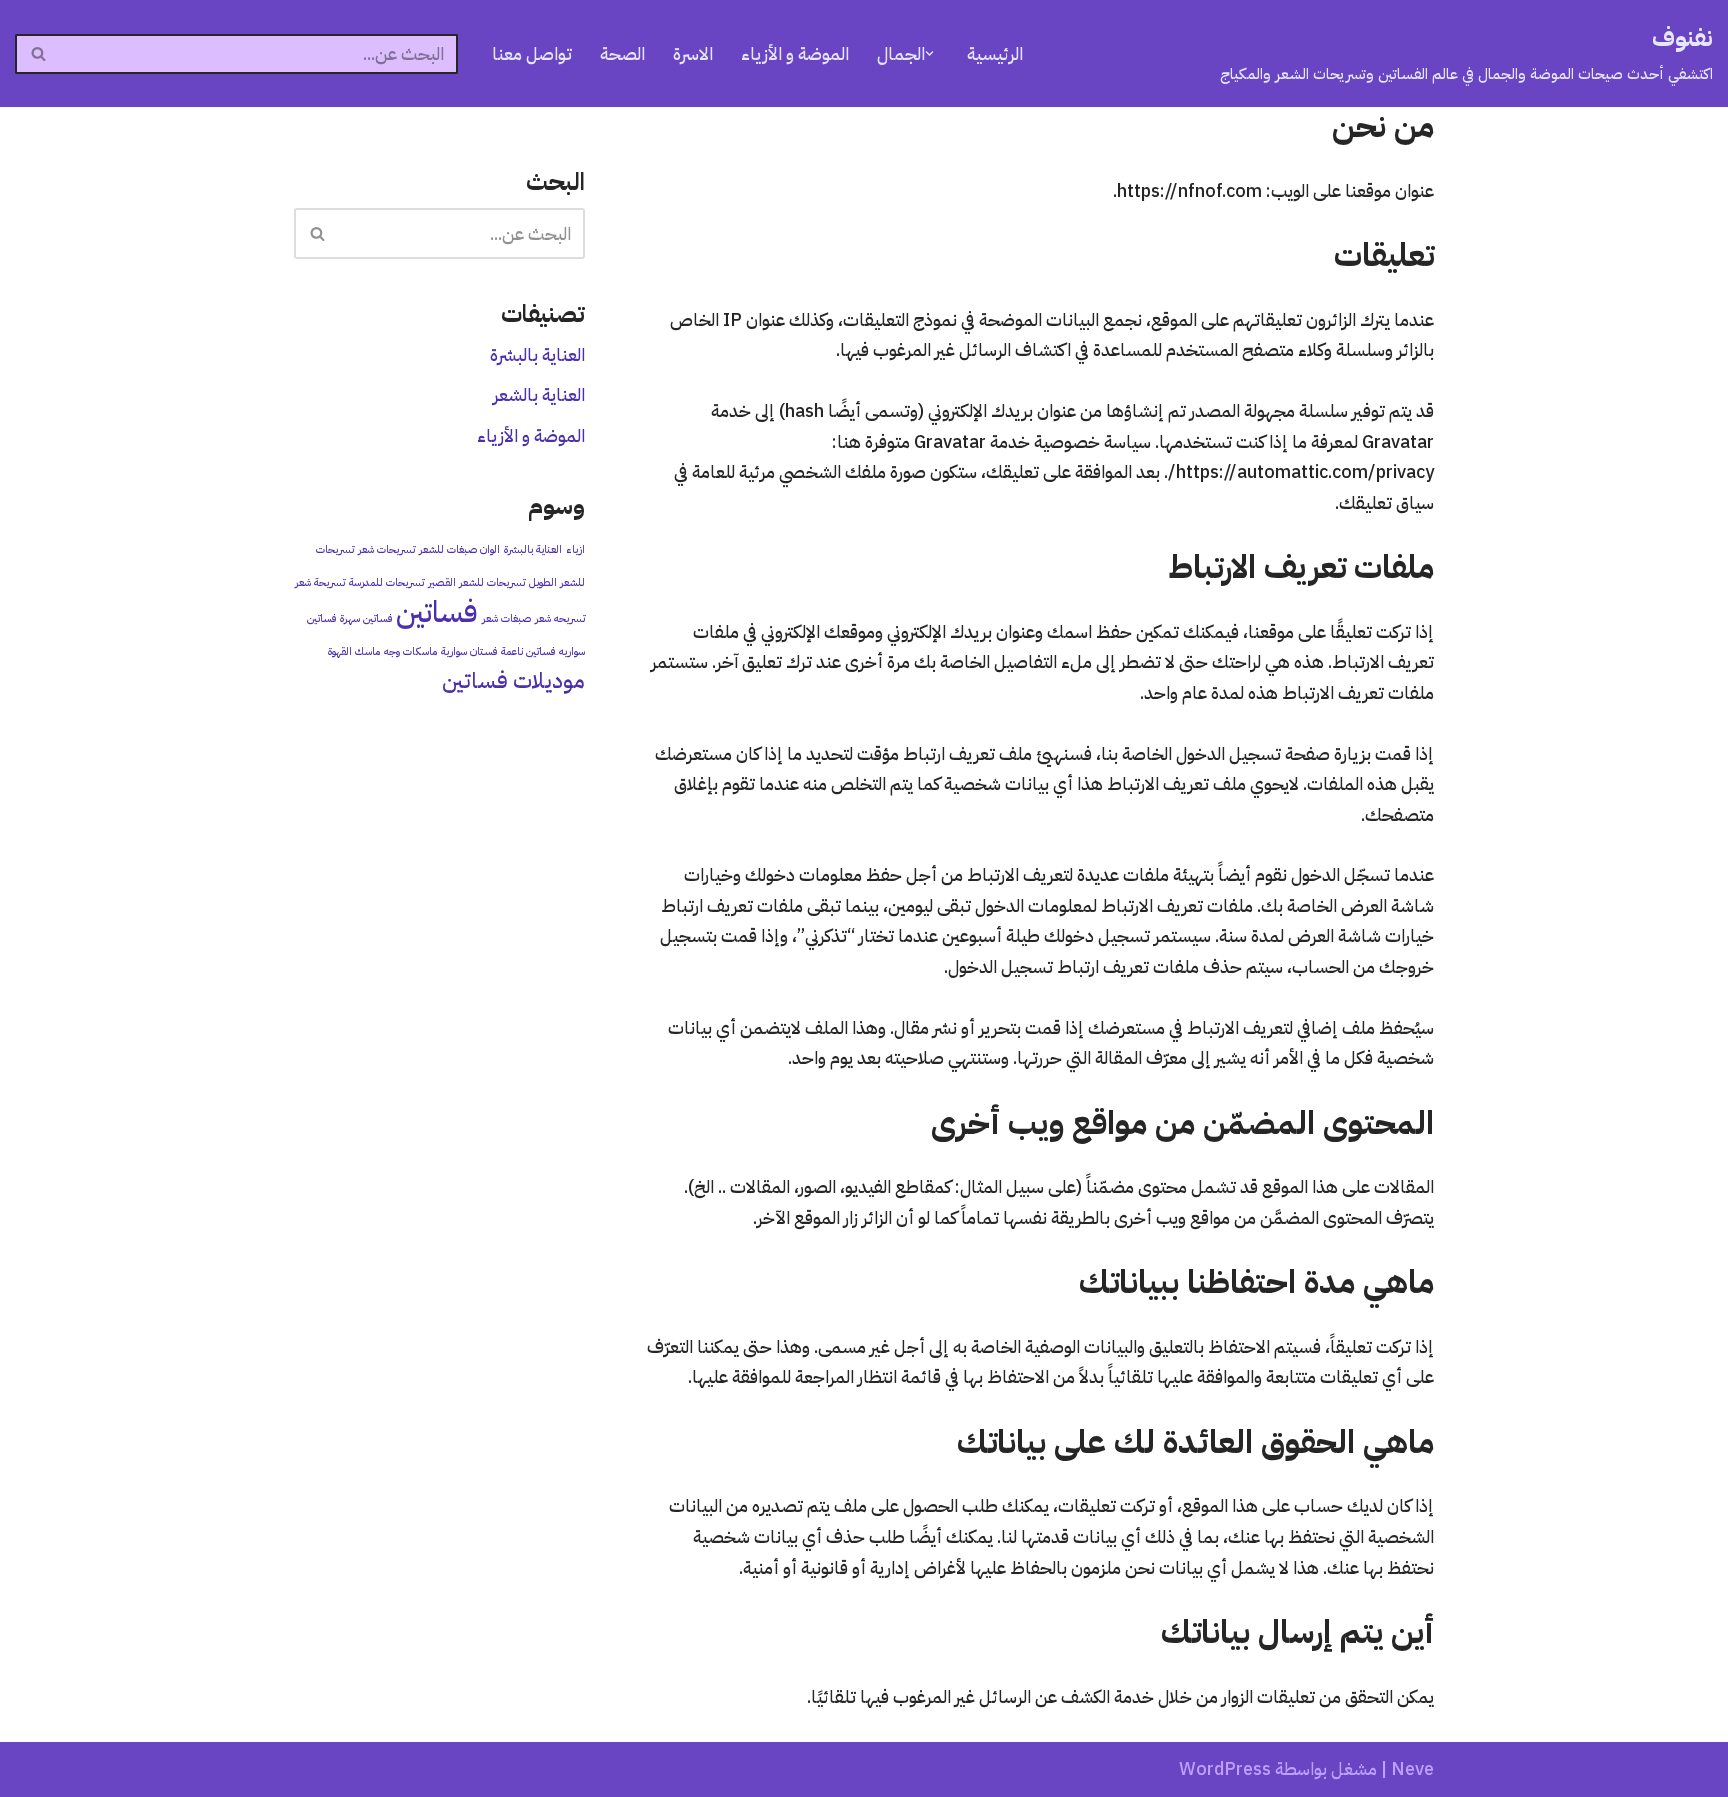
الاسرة (693, 53)
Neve (1412, 1768)
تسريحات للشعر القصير (476, 582)
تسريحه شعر (560, 618)
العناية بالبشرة (537, 354)
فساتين (437, 612)
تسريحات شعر (386, 549)
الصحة (622, 53)
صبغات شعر (506, 618)
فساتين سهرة (366, 618)
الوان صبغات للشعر (459, 549)
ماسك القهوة (354, 651)
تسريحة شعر (320, 582)
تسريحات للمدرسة (386, 582)
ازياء (575, 549)
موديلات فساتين (513, 680)
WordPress (1225, 1768)
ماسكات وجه (410, 651)
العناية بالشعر (539, 394)
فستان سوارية (469, 651)
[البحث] (37, 54)
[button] (929, 53)
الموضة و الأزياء (795, 53)
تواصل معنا (532, 53)
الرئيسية (995, 53)
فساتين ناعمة (528, 651)
